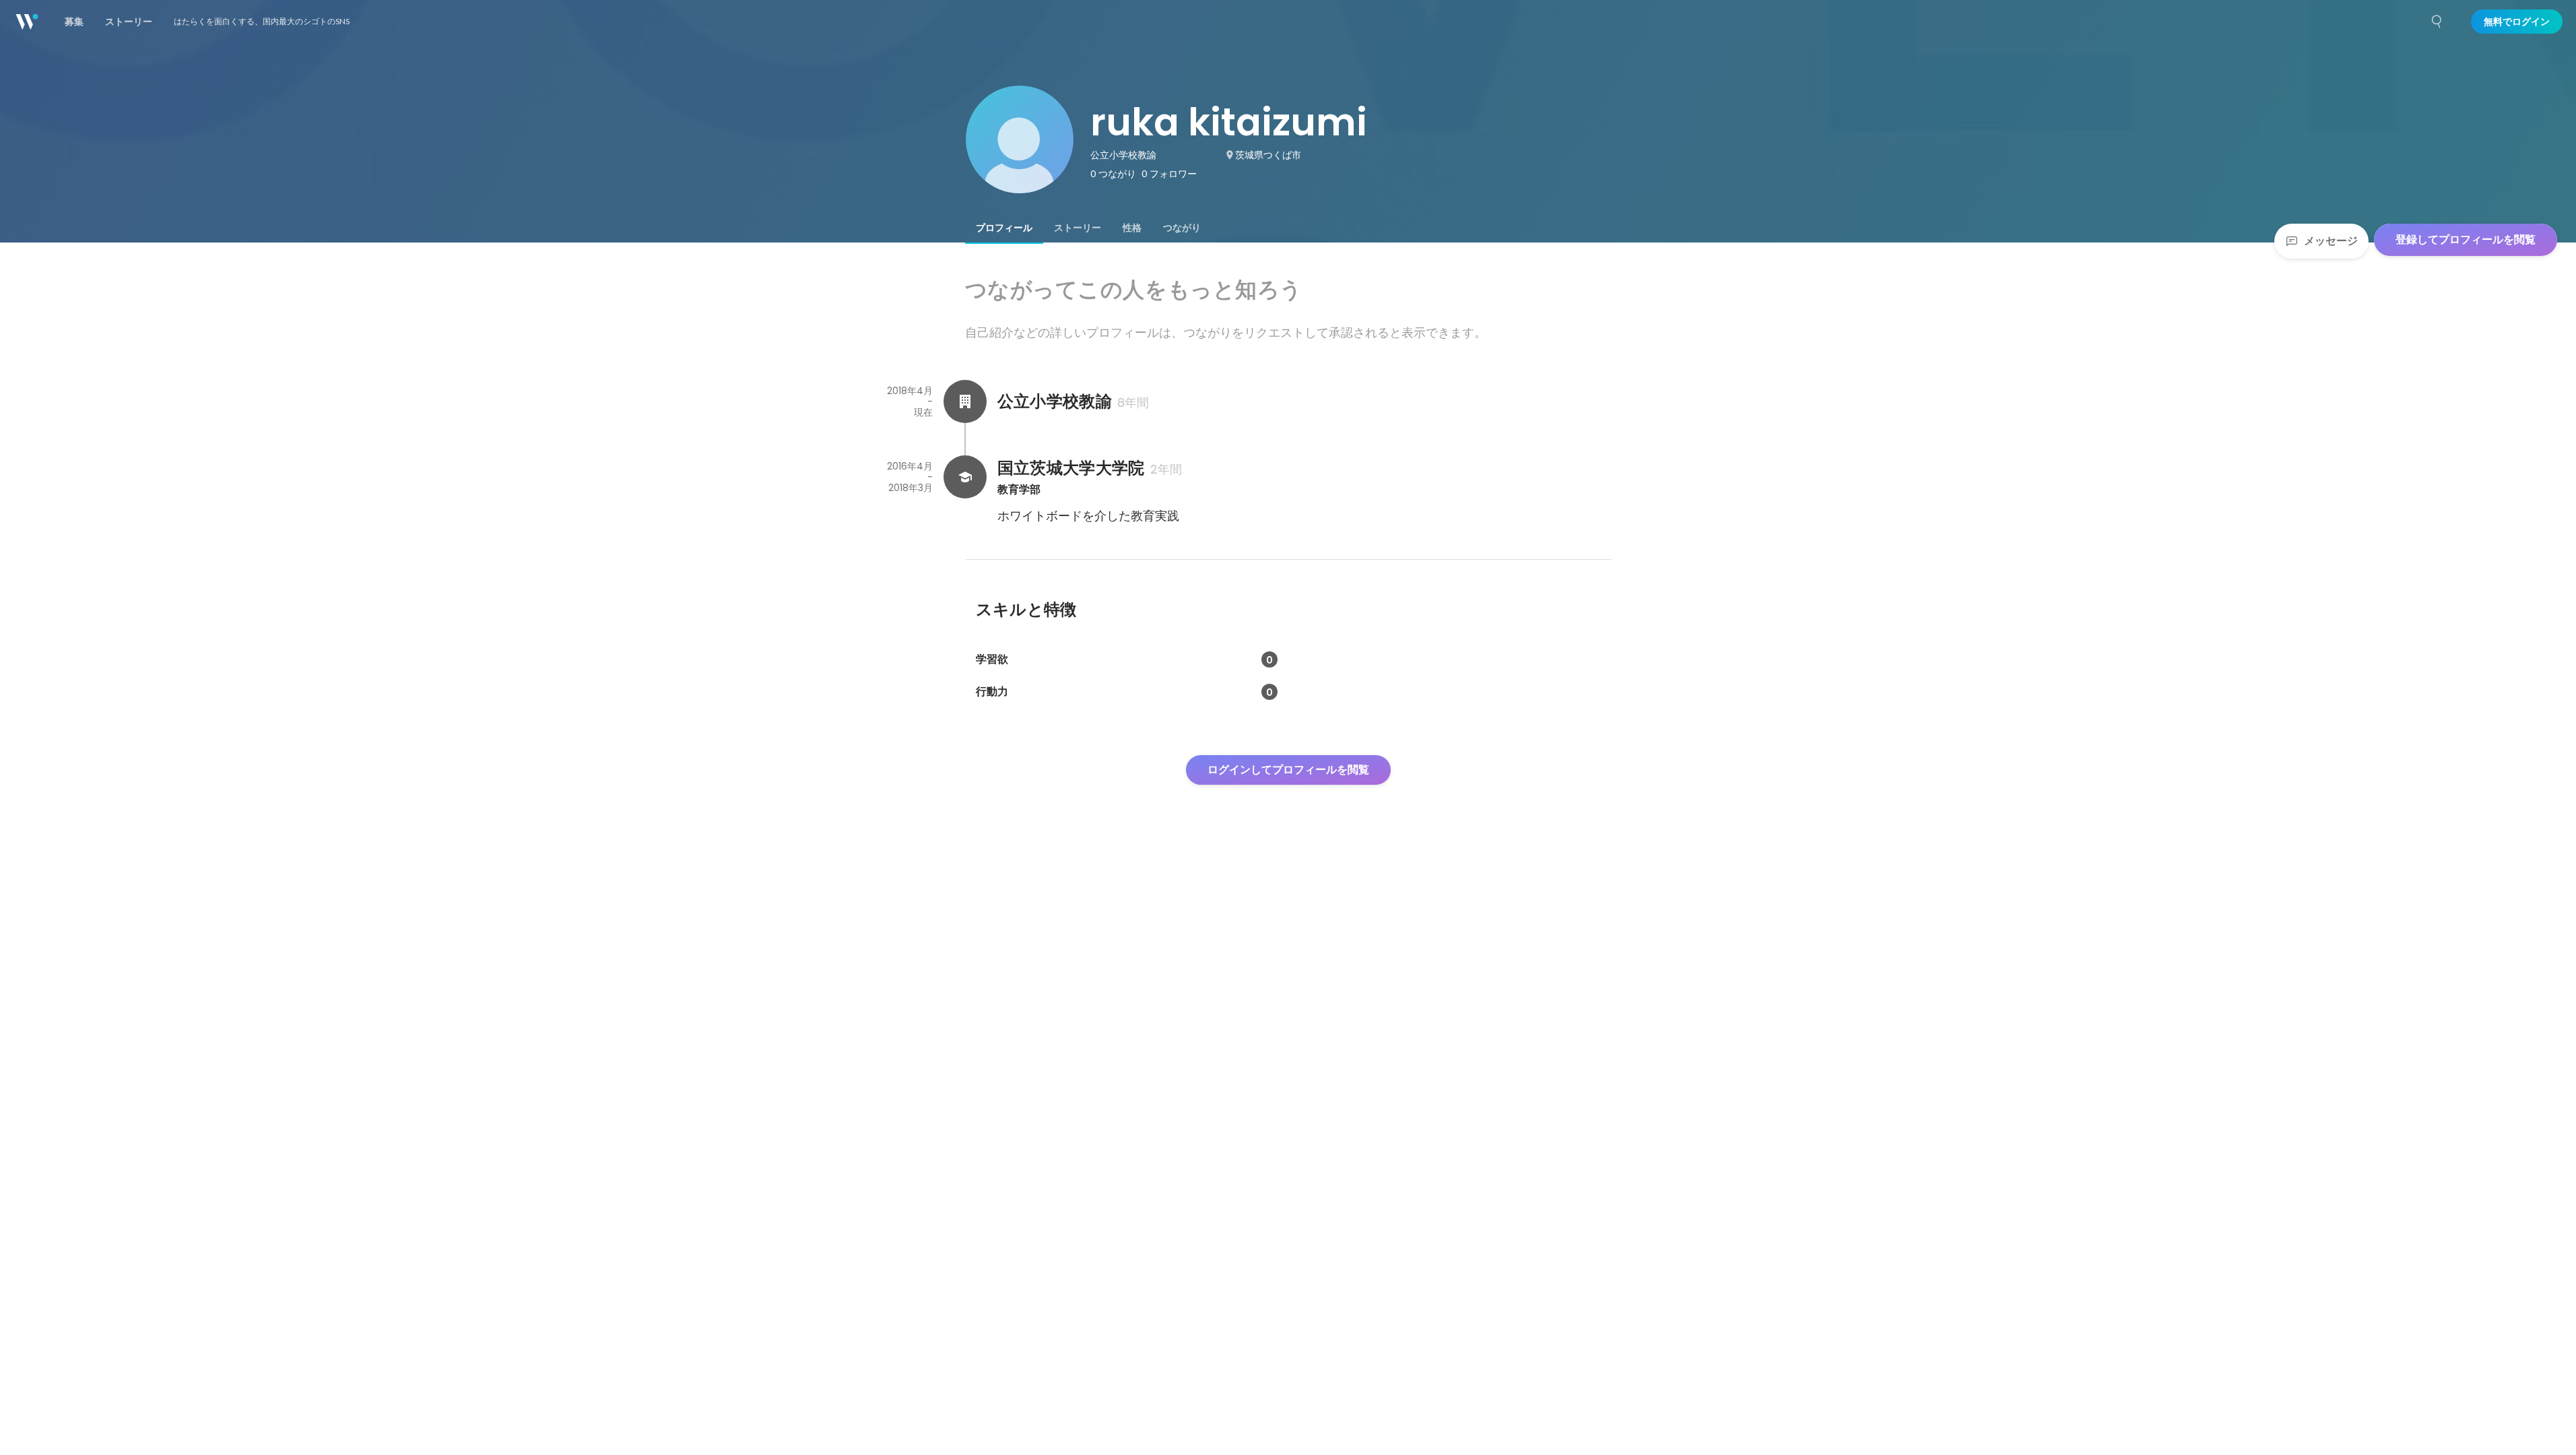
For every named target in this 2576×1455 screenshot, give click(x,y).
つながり (1182, 228)
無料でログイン (2517, 22)
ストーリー (1078, 228)
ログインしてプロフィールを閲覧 (1288, 770)
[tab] (1004, 228)
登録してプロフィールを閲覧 (2466, 239)
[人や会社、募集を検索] (2437, 22)
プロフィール (1004, 228)
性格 (1132, 228)
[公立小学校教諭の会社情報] (965, 401)
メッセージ (2331, 241)
